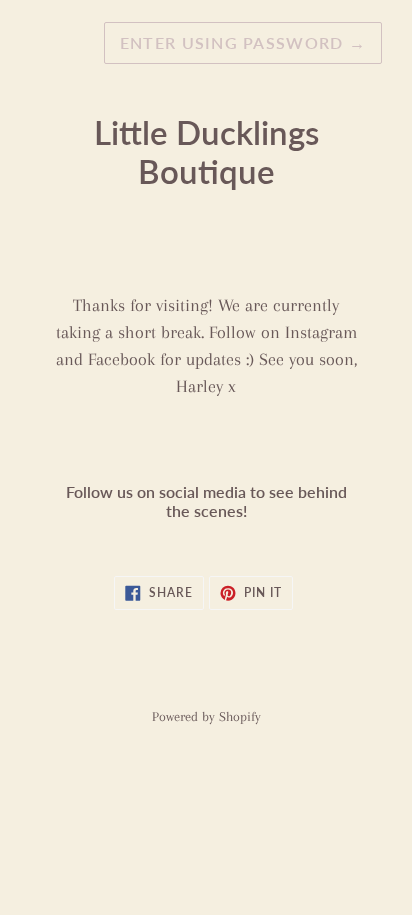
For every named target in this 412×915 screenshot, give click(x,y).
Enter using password (243, 42)
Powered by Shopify (206, 716)
